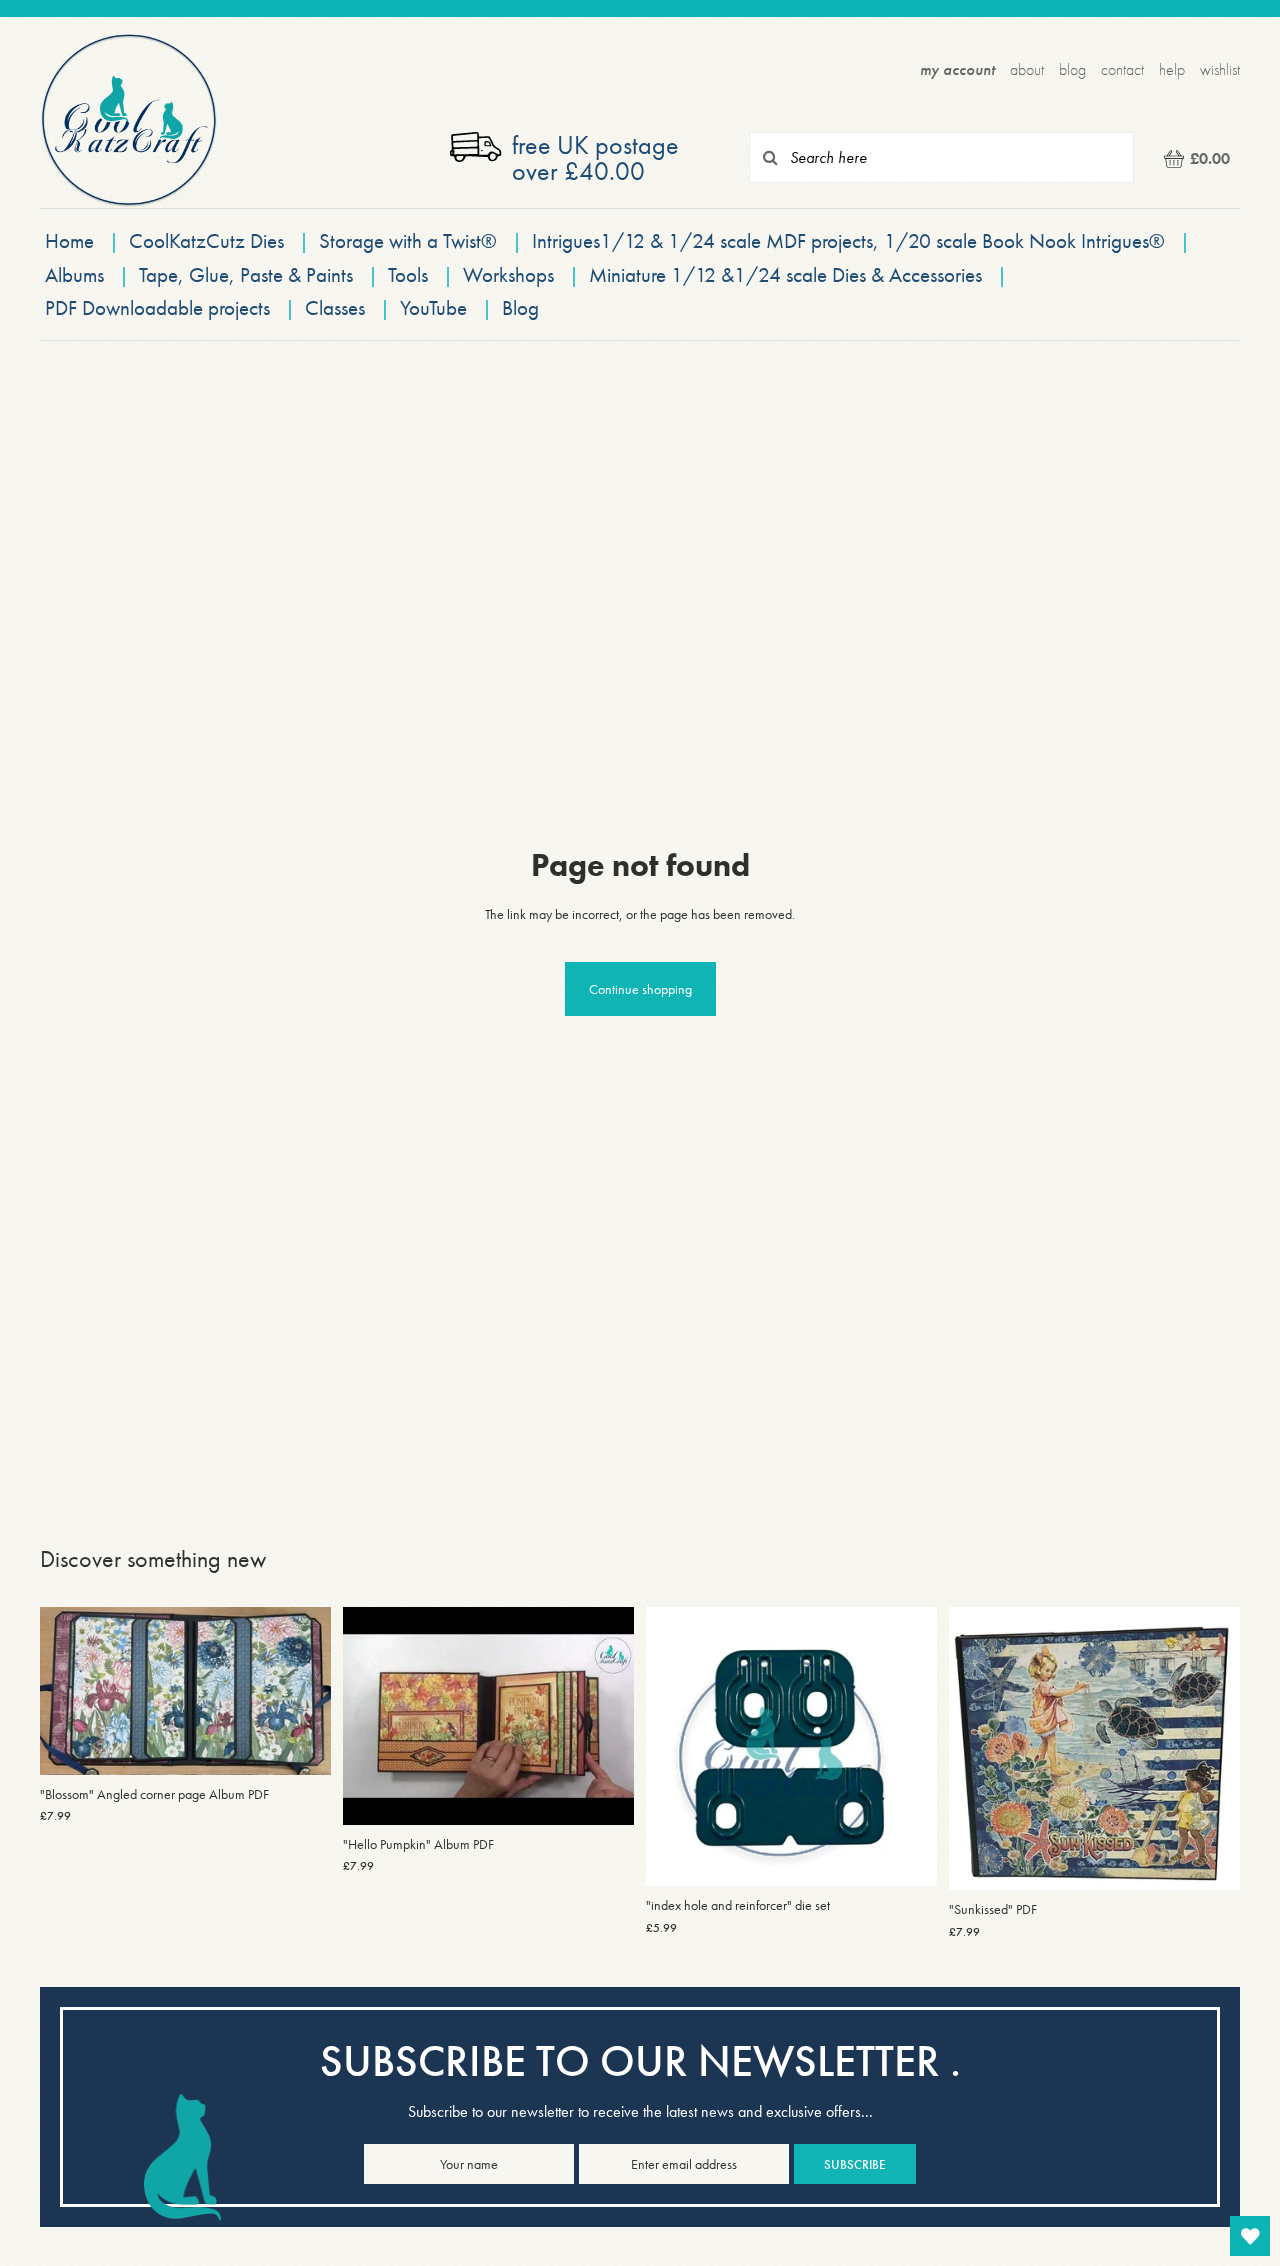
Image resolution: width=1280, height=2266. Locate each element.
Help (1172, 69)
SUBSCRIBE (855, 2164)
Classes (335, 307)
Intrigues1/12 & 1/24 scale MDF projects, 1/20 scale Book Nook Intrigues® (851, 240)
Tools (408, 274)
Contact (1122, 69)
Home (69, 240)
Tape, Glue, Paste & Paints (246, 274)
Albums (74, 274)
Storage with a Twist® (410, 240)
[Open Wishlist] (1250, 2236)
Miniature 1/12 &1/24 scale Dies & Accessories (788, 274)
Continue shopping (640, 989)
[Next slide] (301, 1691)
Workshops (508, 274)
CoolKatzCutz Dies (206, 240)
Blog (1072, 69)
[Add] (300, 1744)
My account (957, 69)
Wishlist (1220, 69)
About (1027, 69)
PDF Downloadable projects (157, 307)
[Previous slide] (70, 1691)
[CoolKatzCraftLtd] (129, 120)
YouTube (433, 307)
